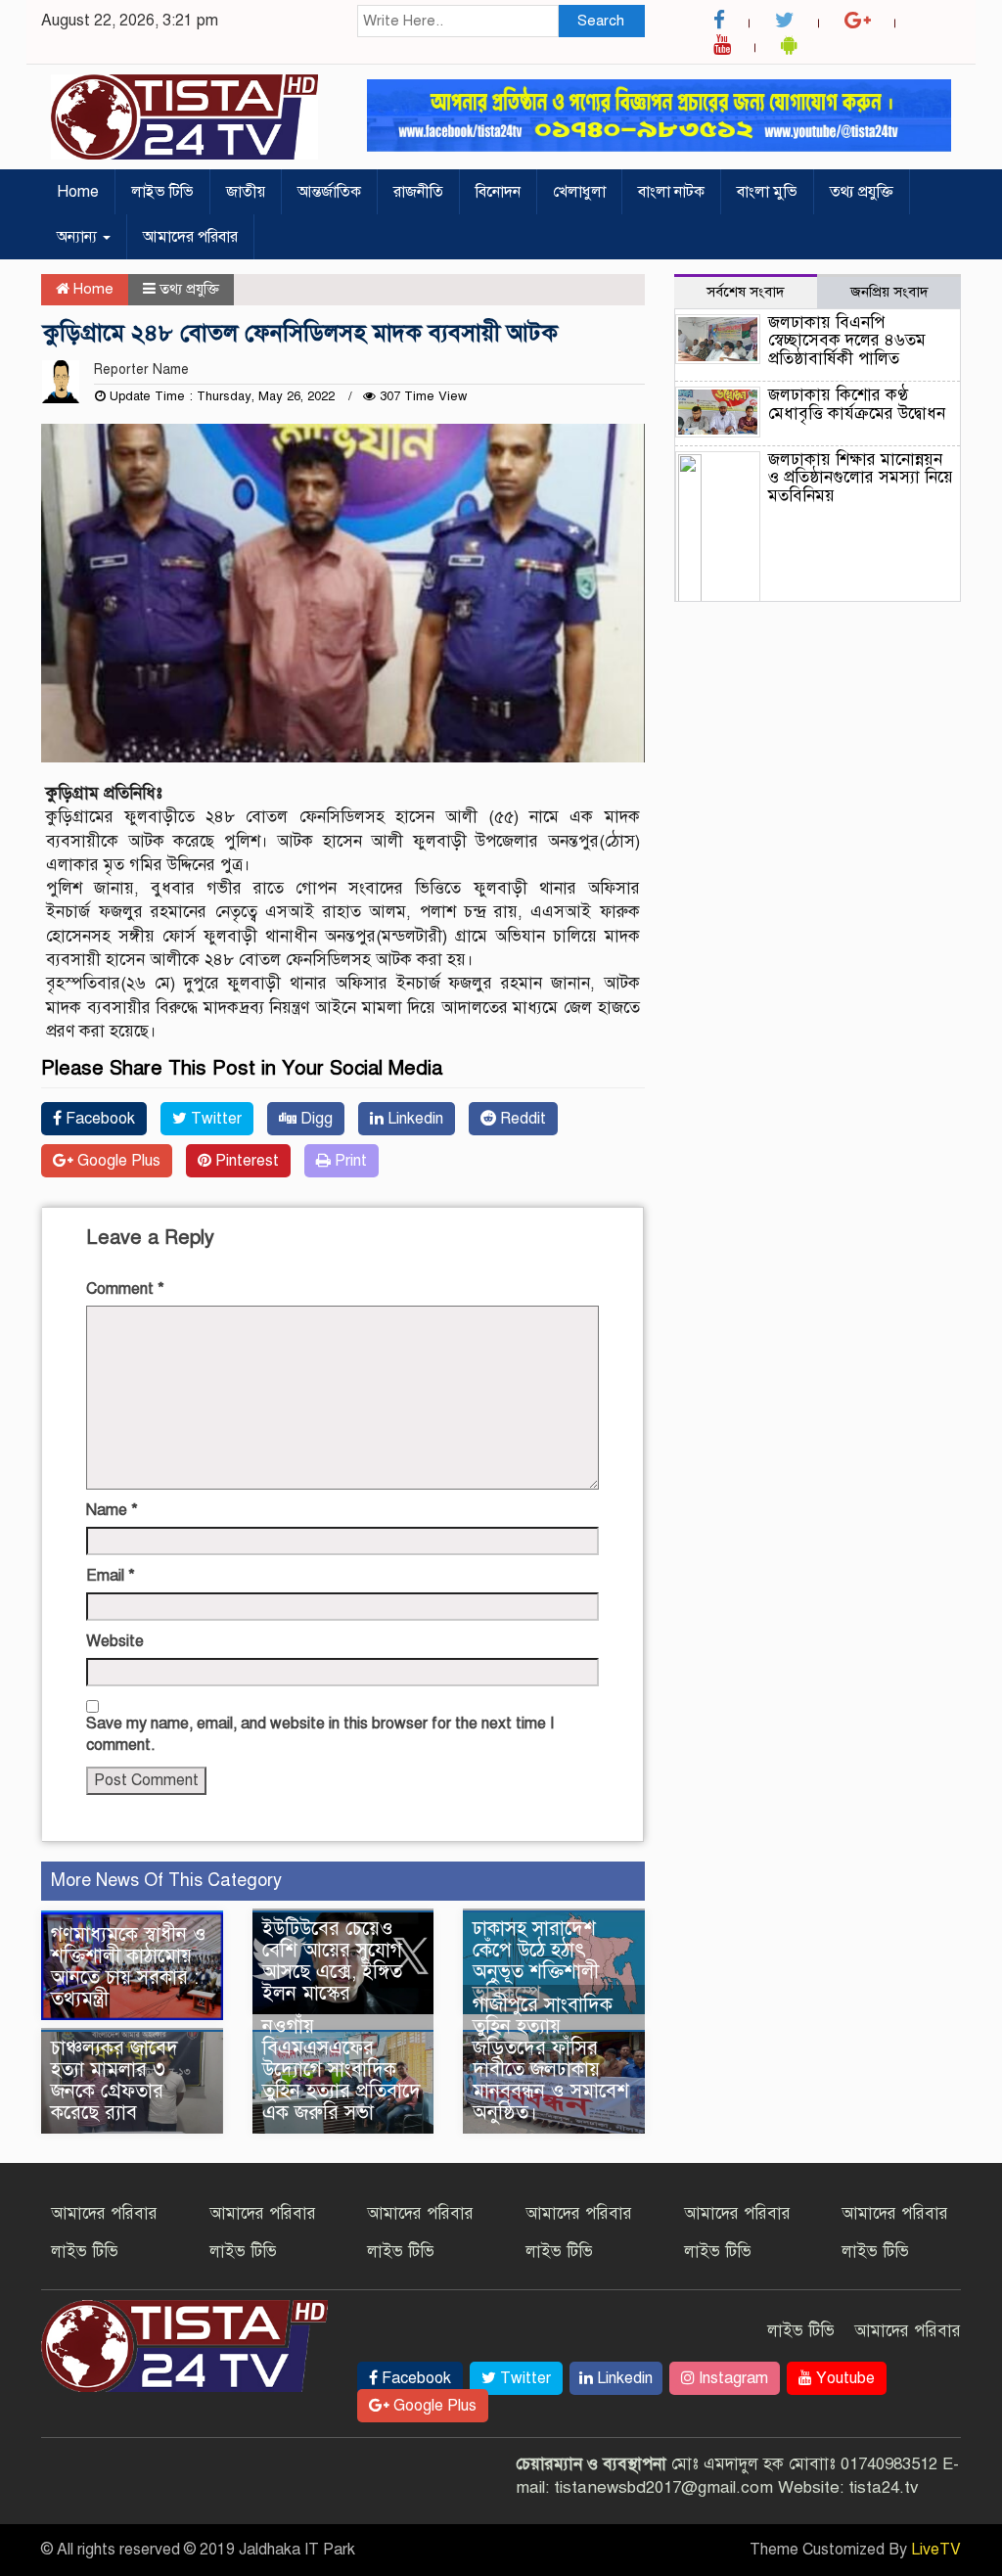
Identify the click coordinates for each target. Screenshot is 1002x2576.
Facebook (98, 1119)
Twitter (214, 1119)
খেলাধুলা (579, 192)
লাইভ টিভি (162, 192)
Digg (315, 1119)
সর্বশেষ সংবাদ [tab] (746, 292)
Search (601, 21)
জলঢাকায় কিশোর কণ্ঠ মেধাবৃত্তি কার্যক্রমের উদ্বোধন (857, 404)
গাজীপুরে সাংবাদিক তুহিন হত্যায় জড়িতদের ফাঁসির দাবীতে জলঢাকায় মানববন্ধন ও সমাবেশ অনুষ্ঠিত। (551, 2059)
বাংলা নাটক (671, 192)
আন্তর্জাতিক (329, 192)
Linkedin (413, 1119)
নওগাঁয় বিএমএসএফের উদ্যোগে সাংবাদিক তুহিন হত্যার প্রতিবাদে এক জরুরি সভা (342, 2070)
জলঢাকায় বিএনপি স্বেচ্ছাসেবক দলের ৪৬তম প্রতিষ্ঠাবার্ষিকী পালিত (847, 341)
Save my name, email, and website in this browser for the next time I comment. (320, 1735)
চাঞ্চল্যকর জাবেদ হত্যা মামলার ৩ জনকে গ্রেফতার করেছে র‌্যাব (114, 2080)
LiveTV (936, 2550)
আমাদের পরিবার (190, 237)
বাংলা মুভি (767, 192)
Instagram (731, 2378)
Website (115, 1641)
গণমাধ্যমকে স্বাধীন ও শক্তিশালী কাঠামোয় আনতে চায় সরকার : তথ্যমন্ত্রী (129, 1967)
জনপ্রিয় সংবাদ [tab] (889, 292)
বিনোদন (498, 192)
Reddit (521, 1119)
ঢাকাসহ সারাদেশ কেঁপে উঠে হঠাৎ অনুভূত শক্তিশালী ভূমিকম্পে (536, 1961)
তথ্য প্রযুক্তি (862, 192)
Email (111, 1576)
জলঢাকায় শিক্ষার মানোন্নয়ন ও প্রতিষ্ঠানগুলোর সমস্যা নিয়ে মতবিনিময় (861, 478)
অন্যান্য (79, 237)
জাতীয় (246, 192)
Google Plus (117, 1161)
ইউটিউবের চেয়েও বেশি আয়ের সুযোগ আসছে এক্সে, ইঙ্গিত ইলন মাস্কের (332, 1961)
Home (78, 192)
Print (349, 1161)
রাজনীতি (418, 192)
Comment (125, 1289)
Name (112, 1510)
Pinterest (245, 1161)
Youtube (843, 2378)
